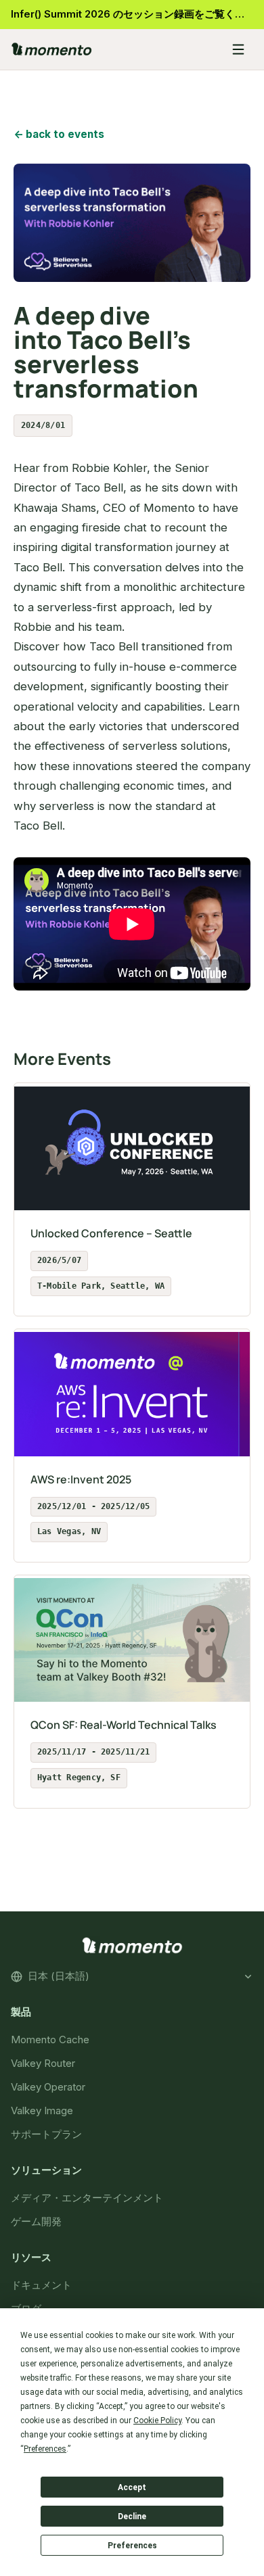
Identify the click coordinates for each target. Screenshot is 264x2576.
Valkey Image (42, 2110)
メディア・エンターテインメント (87, 2198)
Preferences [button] (45, 2449)
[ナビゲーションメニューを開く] (238, 49)
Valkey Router (43, 2063)
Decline (132, 2517)
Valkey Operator (48, 2087)
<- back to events (59, 134)
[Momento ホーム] (112, 49)
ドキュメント (41, 2285)
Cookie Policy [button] (157, 2420)
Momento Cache (50, 2040)
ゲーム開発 (36, 2221)
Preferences (132, 2546)
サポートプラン (46, 2134)
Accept (132, 2487)
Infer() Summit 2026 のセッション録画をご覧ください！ (137, 14)
